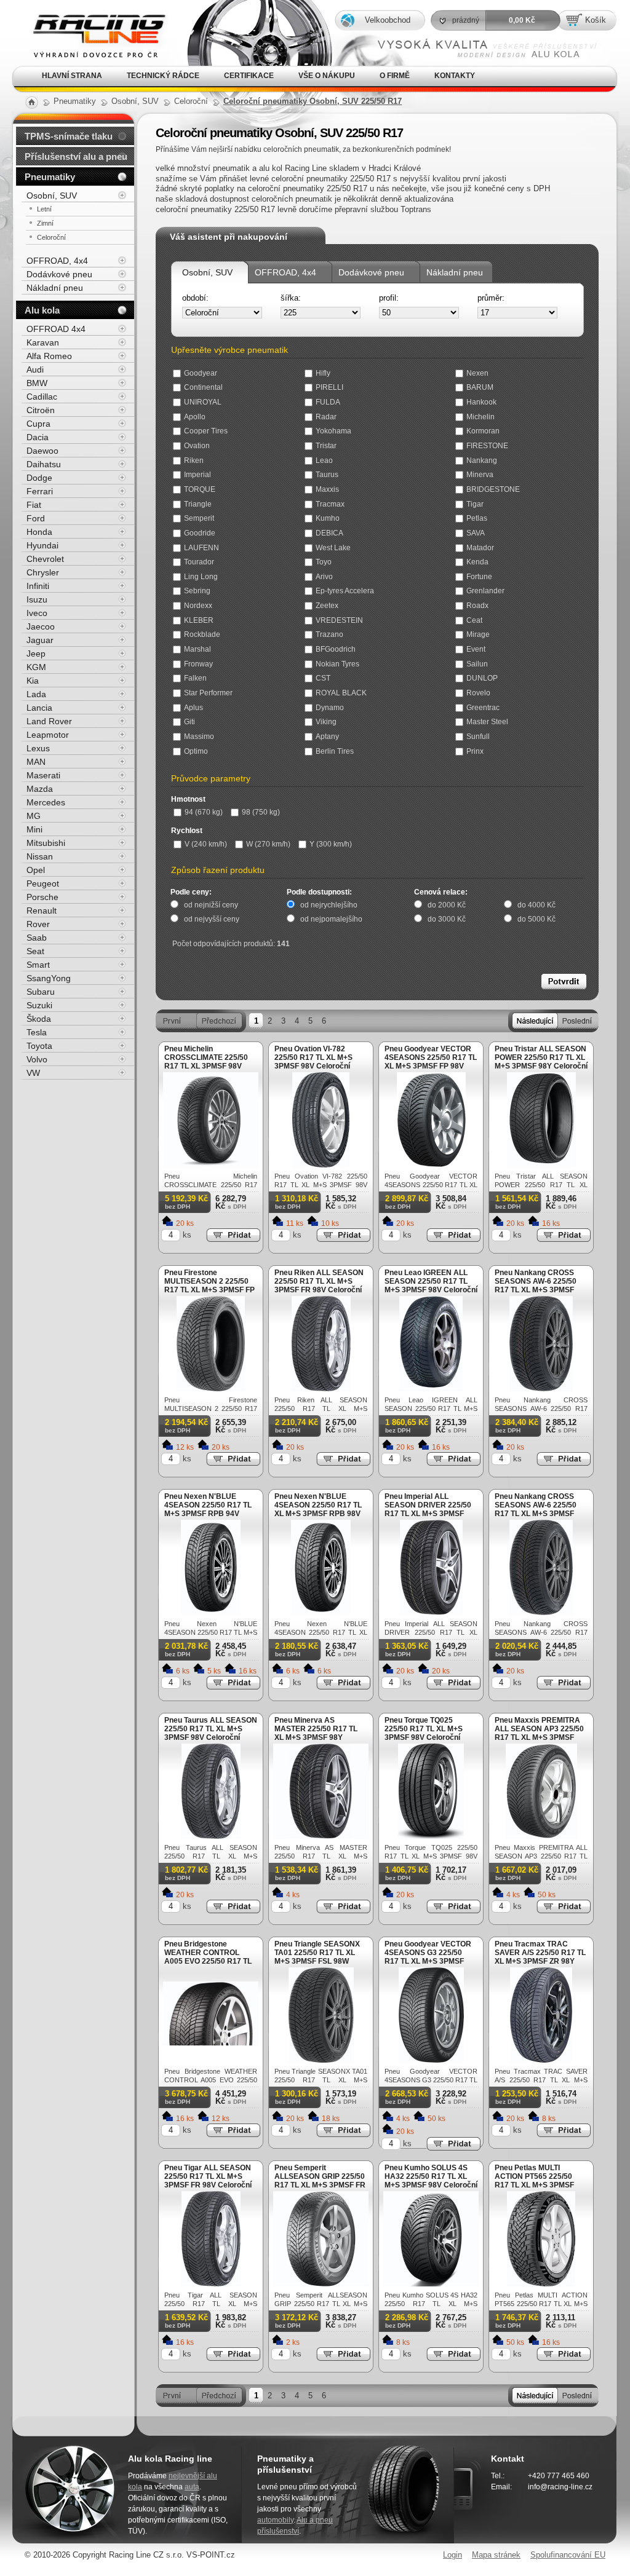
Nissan (40, 856)
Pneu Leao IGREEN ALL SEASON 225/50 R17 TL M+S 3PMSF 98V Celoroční (431, 1281)
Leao (324, 460)
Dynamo (330, 708)
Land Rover (49, 721)
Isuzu (37, 599)
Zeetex (327, 606)
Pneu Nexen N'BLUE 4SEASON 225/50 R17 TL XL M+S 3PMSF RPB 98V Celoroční (318, 1509)
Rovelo (478, 693)
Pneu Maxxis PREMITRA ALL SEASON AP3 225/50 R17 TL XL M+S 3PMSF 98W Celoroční (539, 1733)
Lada (36, 694)
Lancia (39, 708)
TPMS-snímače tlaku (69, 136)
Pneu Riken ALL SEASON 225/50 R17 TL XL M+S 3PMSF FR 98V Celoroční (319, 1281)
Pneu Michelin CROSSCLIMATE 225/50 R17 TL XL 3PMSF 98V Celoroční (206, 1062)
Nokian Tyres (337, 664)
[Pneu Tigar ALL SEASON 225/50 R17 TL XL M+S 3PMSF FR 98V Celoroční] (211, 2284)
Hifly (323, 373)
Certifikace (249, 76)
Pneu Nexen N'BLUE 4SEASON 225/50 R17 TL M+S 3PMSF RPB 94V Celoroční (208, 1509)
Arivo (324, 577)
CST (323, 678)
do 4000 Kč (536, 905)
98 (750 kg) (261, 812)
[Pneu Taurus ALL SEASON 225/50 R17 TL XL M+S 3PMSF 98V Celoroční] (211, 1836)
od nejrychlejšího (329, 905)
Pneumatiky (50, 177)
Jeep (36, 654)
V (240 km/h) (206, 844)
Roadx (477, 606)
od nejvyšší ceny (212, 919)
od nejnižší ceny (211, 905)
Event (476, 649)
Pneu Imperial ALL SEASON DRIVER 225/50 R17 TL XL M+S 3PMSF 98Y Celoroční (428, 1509)
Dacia (38, 437)
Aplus (193, 708)
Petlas (477, 518)
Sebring (197, 591)
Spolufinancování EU (568, 2555)
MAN (36, 762)
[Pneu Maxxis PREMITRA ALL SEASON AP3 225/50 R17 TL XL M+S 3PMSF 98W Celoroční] (541, 1836)
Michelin (480, 417)
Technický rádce (163, 76)
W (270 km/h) (268, 844)
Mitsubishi (46, 843)
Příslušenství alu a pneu (76, 156)
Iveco (37, 613)
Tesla (37, 1032)
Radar (326, 417)
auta (192, 2487)
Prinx (475, 751)
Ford (36, 518)
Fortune (479, 577)
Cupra (38, 424)
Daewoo (42, 451)
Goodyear (201, 373)
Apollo (195, 417)
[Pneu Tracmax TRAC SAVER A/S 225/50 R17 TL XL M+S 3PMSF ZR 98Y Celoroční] (541, 2060)
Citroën (41, 410)
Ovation (197, 446)
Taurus (327, 475)
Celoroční (51, 237)
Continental (203, 387)
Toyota (39, 1046)
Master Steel (487, 722)
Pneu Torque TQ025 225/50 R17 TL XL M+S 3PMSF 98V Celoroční (424, 1729)
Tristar (326, 446)
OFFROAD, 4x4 (285, 272)
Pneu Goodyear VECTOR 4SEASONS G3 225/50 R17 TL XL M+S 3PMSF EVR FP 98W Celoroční (428, 1957)
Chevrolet (45, 559)
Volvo (37, 1059)
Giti (189, 722)
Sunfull (478, 737)
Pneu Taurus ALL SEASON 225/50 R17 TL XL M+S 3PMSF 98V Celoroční (211, 1729)
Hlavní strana (72, 76)
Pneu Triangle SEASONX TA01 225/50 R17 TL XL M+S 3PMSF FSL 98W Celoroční (317, 1957)
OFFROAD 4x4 (56, 329)
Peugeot (43, 883)
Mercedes (46, 802)
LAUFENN (201, 548)
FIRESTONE (487, 446)
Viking (326, 722)
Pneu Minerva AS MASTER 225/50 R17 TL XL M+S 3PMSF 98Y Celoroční (316, 1733)
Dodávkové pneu (371, 272)
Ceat (474, 620)
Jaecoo (41, 626)
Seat (35, 951)
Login (453, 2555)
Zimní (45, 223)
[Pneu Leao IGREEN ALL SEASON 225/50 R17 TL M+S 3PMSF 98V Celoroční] (431, 1389)
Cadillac (42, 397)
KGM (36, 667)
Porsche (42, 897)
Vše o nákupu (327, 76)
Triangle (198, 504)
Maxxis (327, 489)
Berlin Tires (335, 751)
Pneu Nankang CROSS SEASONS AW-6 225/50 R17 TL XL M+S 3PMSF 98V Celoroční (536, 1286)
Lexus (38, 748)
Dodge (39, 478)
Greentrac (483, 708)
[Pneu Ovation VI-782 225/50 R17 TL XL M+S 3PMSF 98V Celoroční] (321, 1165)
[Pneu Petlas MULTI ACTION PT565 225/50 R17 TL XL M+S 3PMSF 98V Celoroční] (541, 2284)
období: (195, 298)
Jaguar (40, 640)
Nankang (482, 460)
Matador (480, 548)
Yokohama (333, 431)
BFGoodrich (336, 649)
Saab (37, 938)
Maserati (43, 775)
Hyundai (42, 545)
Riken (194, 460)
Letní (44, 209)
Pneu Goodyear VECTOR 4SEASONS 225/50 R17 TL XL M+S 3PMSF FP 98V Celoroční (431, 1062)
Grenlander (485, 591)
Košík (596, 20)
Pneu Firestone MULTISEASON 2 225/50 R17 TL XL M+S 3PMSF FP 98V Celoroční (209, 1286)
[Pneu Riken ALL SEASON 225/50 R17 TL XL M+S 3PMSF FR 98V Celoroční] (321, 1389)
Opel (36, 870)
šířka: (291, 298)
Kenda (477, 562)
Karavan (43, 342)
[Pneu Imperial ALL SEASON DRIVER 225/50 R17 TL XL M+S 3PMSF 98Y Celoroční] (431, 1612)
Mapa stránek (496, 2555)
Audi (35, 369)
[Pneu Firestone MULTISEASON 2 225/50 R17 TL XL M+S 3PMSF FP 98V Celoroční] (211, 1389)
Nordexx (198, 606)
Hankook (481, 402)
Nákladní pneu (455, 272)
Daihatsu (44, 464)
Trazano (329, 634)
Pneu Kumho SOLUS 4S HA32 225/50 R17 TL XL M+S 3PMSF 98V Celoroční (431, 2176)
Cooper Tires (206, 431)
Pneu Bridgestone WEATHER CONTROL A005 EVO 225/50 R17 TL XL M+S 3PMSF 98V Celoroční (208, 1961)
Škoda (39, 1019)
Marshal (197, 649)
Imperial (197, 475)
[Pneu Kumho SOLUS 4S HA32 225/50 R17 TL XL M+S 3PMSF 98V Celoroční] (431, 2284)
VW (33, 1073)
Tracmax (330, 504)
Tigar (475, 504)
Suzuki (39, 1005)
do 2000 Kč (447, 905)
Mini (34, 829)
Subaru (41, 992)
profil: (389, 298)
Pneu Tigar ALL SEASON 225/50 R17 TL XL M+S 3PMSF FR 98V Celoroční (208, 2176)
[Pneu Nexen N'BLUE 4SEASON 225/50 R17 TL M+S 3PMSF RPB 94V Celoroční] (211, 1612)
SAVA (476, 533)
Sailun (477, 664)
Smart (38, 965)
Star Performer (208, 693)
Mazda (40, 789)
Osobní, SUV (207, 272)
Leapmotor (48, 735)
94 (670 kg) (204, 812)
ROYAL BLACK (341, 693)
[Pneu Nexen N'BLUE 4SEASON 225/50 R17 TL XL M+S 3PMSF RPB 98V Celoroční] (321, 1612)
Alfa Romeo (49, 356)
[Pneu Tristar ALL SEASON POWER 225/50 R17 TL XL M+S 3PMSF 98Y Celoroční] (541, 1165)
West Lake (333, 548)
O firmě (395, 76)
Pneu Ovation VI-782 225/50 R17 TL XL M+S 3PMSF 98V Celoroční (313, 1057)
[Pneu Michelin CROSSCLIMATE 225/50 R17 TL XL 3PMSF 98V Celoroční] (211, 1165)
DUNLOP (482, 678)
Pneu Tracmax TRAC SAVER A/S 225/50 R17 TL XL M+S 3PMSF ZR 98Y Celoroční (540, 1957)
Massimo (199, 737)
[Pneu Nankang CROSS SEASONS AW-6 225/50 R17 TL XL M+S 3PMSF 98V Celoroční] (541, 1389)
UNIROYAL (203, 402)
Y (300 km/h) (331, 844)
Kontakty (455, 76)
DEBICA (329, 533)
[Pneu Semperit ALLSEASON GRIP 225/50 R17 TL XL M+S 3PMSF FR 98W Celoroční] (321, 2284)
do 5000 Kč (536, 919)
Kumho (328, 518)
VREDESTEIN (339, 620)
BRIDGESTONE (493, 489)
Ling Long (201, 577)
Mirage (478, 634)
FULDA (328, 402)
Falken (195, 678)
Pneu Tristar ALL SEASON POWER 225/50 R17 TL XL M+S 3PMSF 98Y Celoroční (541, 1057)
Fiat (34, 505)
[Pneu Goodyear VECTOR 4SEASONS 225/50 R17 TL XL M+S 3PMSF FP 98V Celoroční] (431, 1165)
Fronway (198, 664)
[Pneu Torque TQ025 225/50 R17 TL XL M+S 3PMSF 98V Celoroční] (431, 1836)
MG (34, 816)
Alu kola (42, 310)
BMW (37, 383)
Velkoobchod (388, 20)
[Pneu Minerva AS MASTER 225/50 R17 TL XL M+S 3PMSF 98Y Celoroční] (321, 1836)
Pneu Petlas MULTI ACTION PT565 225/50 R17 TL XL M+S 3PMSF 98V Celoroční (534, 2181)
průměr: (491, 298)
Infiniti (38, 586)
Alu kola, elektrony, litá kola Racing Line (89, 18)
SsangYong (49, 978)
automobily (275, 2520)
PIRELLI (329, 387)
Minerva (480, 475)
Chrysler (43, 572)
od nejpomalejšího (331, 919)
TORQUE (200, 489)
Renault (42, 911)
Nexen (477, 373)
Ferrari (40, 491)
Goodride (200, 533)
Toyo (324, 562)
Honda (39, 532)
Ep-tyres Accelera (345, 591)
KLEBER (199, 620)
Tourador (199, 562)
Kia (33, 681)
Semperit (199, 518)
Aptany (327, 737)
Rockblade (202, 634)
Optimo (196, 751)
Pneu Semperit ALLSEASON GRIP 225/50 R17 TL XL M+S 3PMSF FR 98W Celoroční (320, 2181)
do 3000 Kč (447, 919)
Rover (38, 924)
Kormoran (483, 431)
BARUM (480, 387)
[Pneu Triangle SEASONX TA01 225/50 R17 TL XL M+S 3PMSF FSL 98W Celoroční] (321, 2060)
